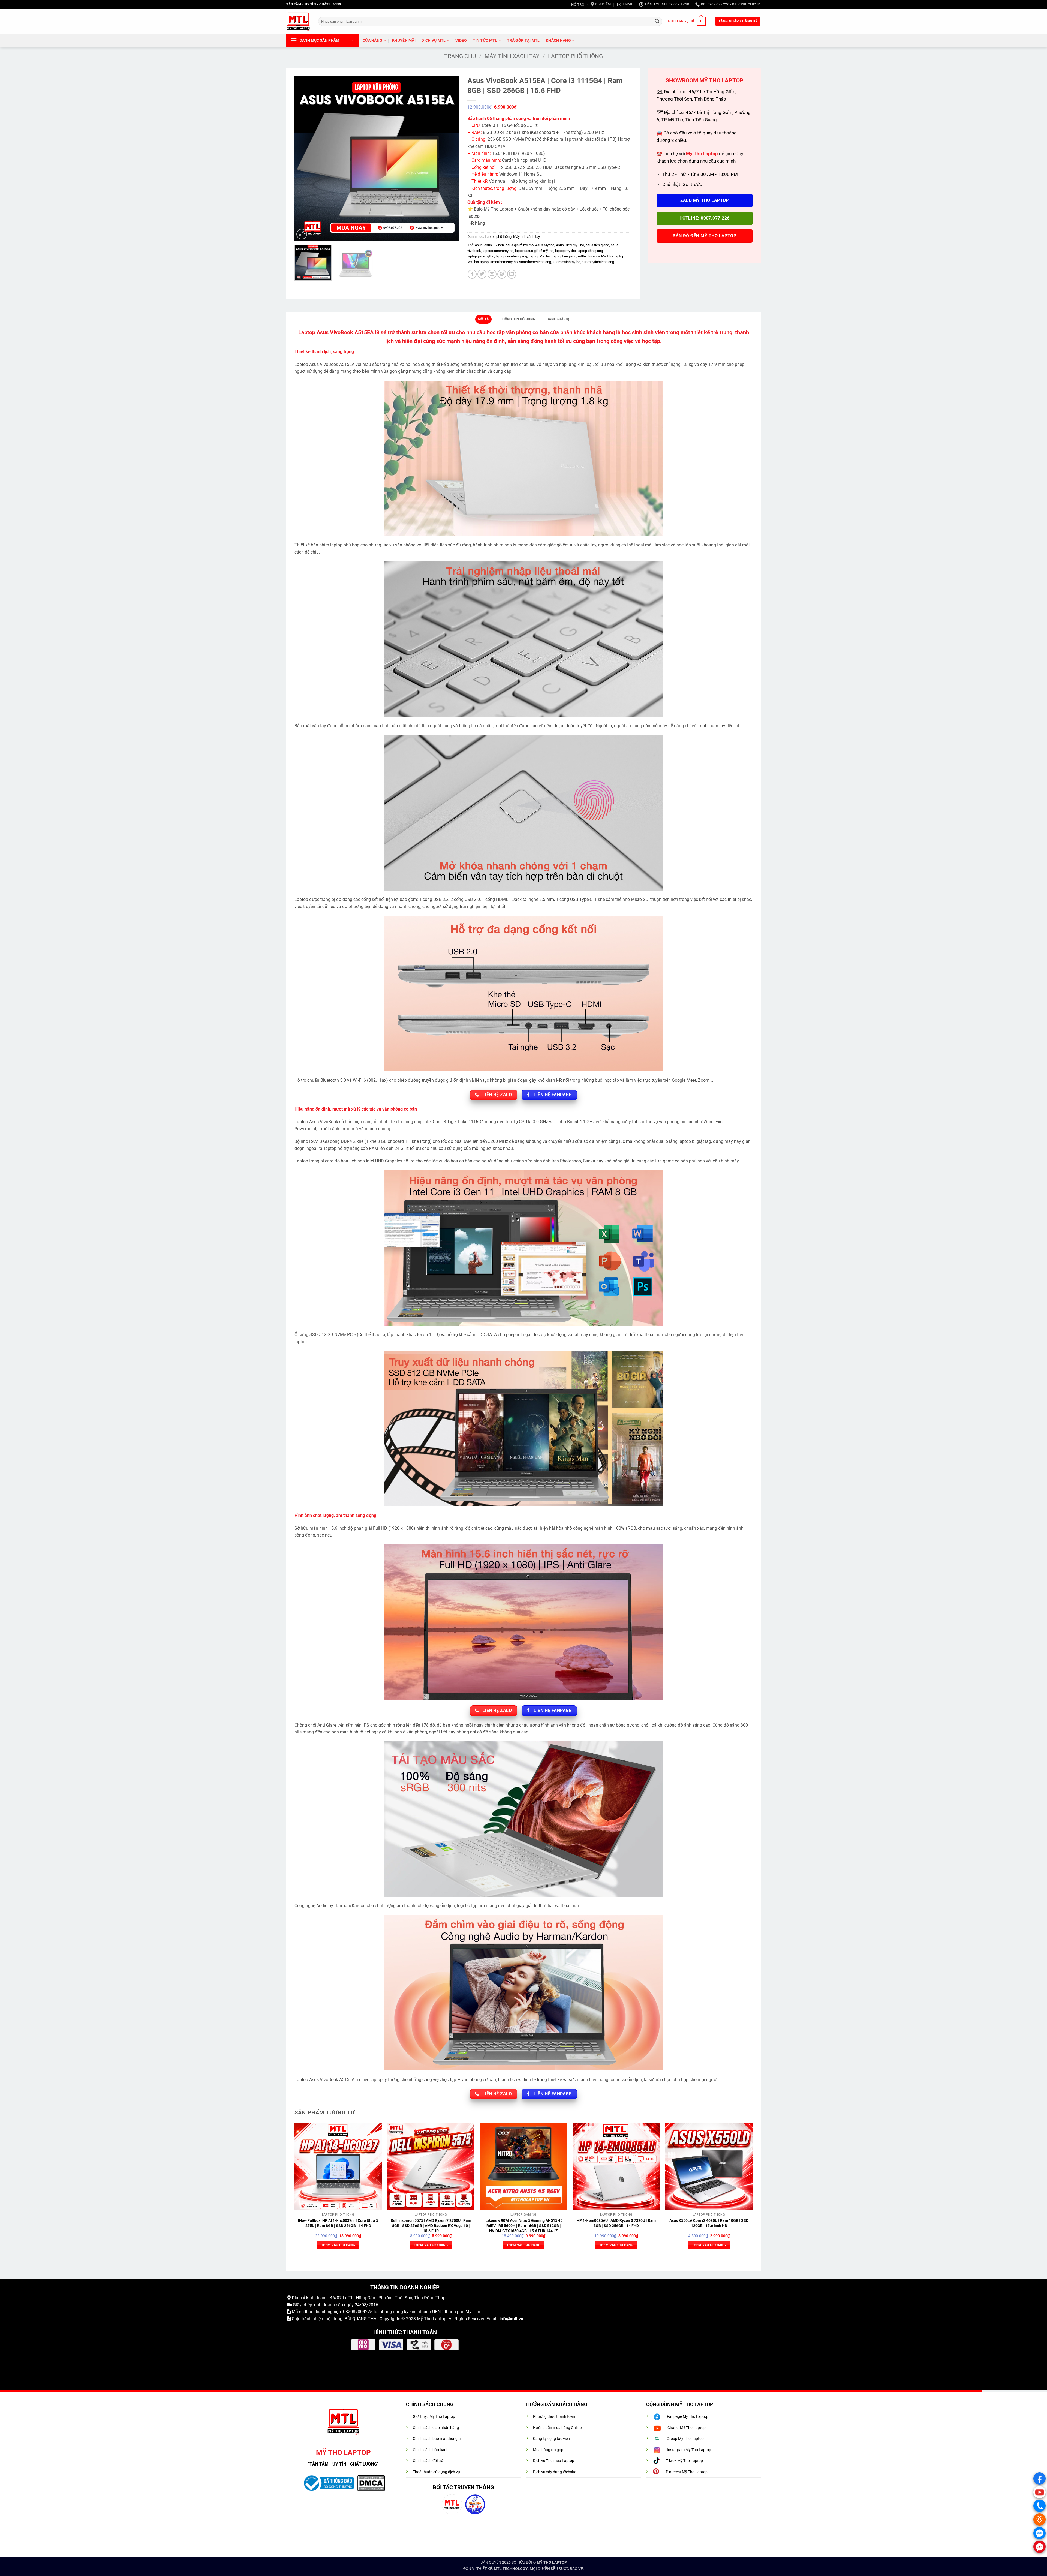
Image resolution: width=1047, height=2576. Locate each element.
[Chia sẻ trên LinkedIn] (512, 274)
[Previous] (305, 159)
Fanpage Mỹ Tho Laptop (688, 2417)
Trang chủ (460, 56)
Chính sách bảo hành (431, 2450)
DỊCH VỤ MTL (434, 40)
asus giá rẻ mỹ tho (520, 245)
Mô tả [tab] (483, 319)
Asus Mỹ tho (545, 245)
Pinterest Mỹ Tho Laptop (687, 2472)
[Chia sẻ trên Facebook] (472, 274)
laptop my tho (565, 251)
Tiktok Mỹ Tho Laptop (685, 2461)
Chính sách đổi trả (428, 2461)
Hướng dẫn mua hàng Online (557, 2428)
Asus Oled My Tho (570, 245)
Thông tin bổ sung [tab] (518, 319)
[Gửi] (657, 21)
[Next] (449, 159)
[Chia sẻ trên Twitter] (482, 274)
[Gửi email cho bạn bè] (492, 274)
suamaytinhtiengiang (598, 262)
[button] (687, 21)
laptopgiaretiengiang (511, 256)
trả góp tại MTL (523, 40)
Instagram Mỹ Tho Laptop (689, 2450)
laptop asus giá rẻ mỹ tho (534, 251)
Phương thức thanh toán (554, 2417)
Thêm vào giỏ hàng (338, 2245)
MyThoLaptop (478, 262)
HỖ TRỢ (578, 4)
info (503, 2319)
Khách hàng (558, 40)
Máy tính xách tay (512, 56)
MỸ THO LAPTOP (552, 2563)
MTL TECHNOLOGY (511, 2569)
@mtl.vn (515, 2319)
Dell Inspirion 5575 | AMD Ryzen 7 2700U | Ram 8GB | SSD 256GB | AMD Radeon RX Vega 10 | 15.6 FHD (431, 2226)
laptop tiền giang (590, 251)
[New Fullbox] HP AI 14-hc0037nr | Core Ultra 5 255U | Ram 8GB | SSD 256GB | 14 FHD (338, 2223)
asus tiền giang (597, 245)
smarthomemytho (504, 262)
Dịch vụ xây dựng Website (555, 2472)
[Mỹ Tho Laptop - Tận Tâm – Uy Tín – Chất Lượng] (298, 21)
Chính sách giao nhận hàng (436, 2428)
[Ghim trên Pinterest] (502, 274)
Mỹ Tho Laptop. (613, 256)
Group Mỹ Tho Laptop (685, 2439)
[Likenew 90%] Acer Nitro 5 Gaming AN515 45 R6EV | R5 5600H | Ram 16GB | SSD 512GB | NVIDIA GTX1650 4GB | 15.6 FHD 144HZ (523, 2226)
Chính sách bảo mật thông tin (438, 2439)
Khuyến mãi (404, 40)
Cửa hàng (372, 40)
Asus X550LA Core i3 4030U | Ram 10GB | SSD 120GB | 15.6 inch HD (709, 2223)
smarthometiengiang (535, 262)
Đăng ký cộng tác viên (551, 2439)
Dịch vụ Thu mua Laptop (554, 2461)
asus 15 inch (494, 245)
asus (479, 245)
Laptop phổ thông (575, 56)
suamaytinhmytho (566, 262)
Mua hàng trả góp (548, 2450)
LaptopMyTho (539, 256)
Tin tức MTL (485, 40)
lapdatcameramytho (498, 251)
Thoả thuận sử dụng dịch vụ (436, 2472)
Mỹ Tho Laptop (432, 2319)
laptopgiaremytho (481, 256)
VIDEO (461, 40)
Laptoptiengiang (564, 256)
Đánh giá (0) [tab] (558, 319)
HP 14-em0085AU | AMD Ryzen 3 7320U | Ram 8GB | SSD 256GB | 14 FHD (616, 2223)
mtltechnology (589, 256)
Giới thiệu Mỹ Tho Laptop (434, 2417)
